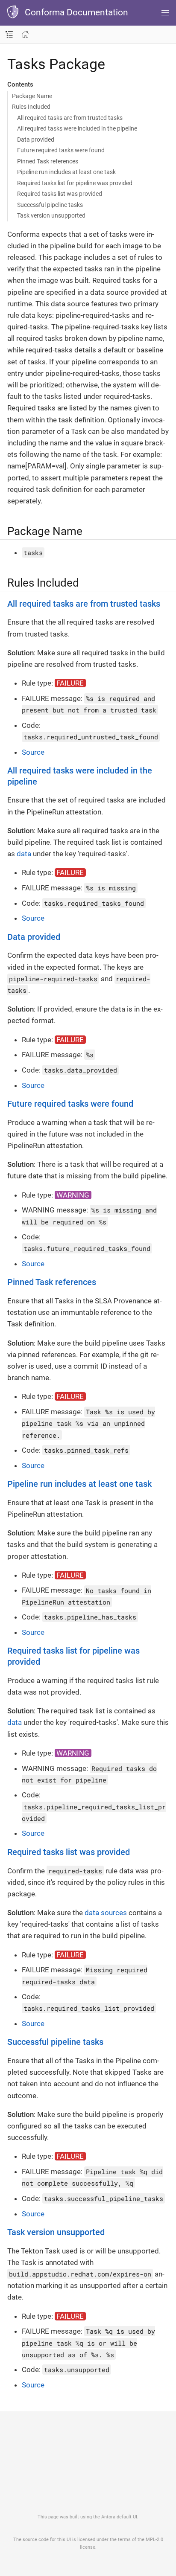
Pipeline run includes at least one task (66, 172)
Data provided (36, 140)
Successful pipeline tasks (50, 205)
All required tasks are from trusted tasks (70, 118)
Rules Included (31, 107)
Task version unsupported (51, 215)
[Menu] (165, 13)
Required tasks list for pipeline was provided (75, 183)
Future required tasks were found (61, 150)
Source (33, 752)
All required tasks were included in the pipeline (77, 128)
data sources (106, 1913)
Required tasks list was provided (60, 194)
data (24, 854)
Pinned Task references (48, 161)
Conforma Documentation (76, 12)
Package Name (32, 96)
